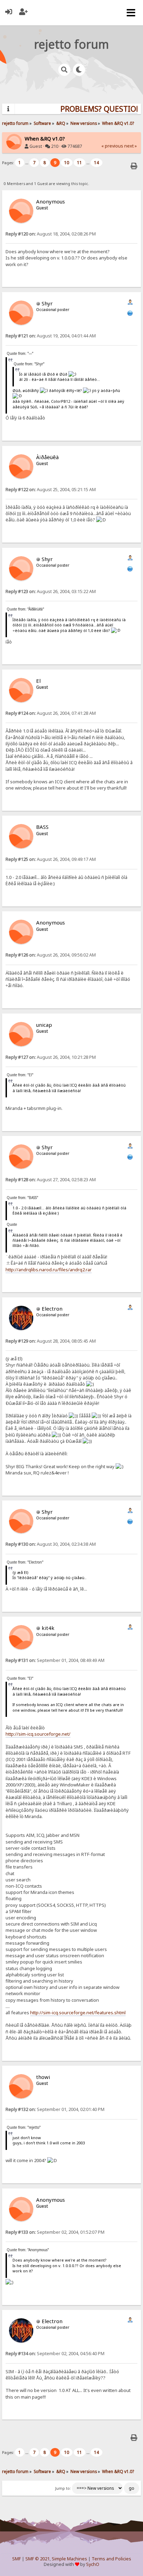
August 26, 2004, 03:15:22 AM (51, 591)
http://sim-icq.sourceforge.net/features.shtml (78, 2013)
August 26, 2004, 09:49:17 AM (51, 859)
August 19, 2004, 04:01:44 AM (51, 336)
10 (67, 163)
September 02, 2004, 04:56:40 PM (55, 2354)
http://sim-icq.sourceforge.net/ (38, 1734)
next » (131, 146)
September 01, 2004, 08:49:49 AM (55, 1660)
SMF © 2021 (37, 2559)
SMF (16, 2559)
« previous (112, 146)
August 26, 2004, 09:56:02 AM (51, 955)
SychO (93, 2564)
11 (79, 163)
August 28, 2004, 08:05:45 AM (51, 1341)
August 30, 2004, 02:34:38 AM (51, 1544)
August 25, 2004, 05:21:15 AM (51, 490)
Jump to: (63, 2488)
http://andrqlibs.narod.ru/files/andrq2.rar (49, 1270)
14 (96, 163)
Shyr (47, 303)
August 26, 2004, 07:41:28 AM (51, 713)
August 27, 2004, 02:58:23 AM (51, 1180)
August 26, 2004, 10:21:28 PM (51, 1057)
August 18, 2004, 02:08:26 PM (51, 234)
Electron (52, 1309)
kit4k (48, 1628)
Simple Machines (69, 2559)
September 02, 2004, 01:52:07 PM (55, 2232)
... (27, 163)
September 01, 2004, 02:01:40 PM (55, 2109)
